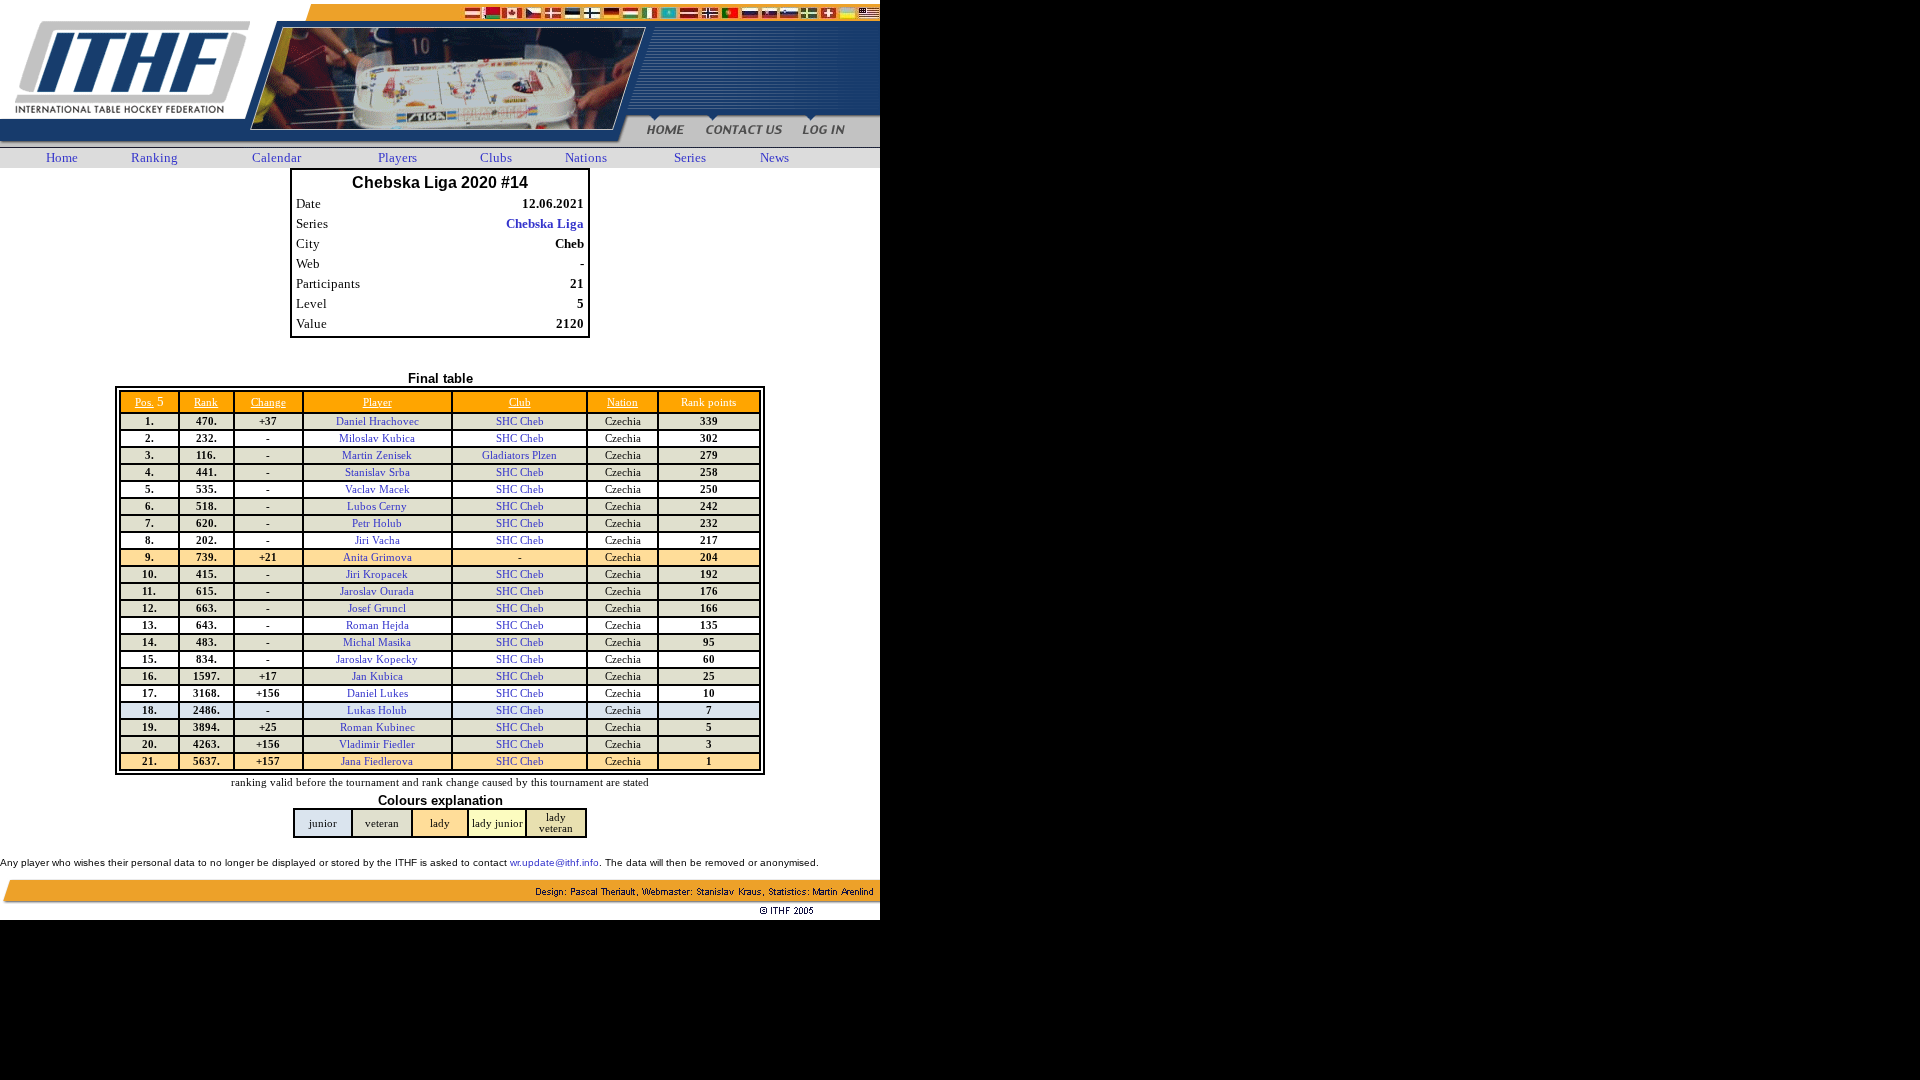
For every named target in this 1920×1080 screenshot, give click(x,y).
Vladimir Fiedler (377, 744)
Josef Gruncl (377, 608)
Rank (206, 402)
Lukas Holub (377, 710)
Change (268, 402)
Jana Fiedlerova (377, 761)
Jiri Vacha (377, 540)
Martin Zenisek (377, 455)
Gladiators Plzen (519, 455)
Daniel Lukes (377, 693)
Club (520, 402)
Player (377, 402)
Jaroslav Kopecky (377, 659)
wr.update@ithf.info (554, 862)
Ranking (154, 157)
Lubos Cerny (377, 506)
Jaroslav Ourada (377, 591)
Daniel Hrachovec (377, 421)
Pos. (144, 402)
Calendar (276, 157)
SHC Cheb (520, 421)
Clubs (496, 157)
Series (690, 157)
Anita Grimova (377, 557)
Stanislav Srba (377, 472)
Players (397, 157)
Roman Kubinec (377, 727)
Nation (622, 402)
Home (62, 157)
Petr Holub (377, 523)
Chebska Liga (545, 223)
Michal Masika (377, 642)
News (774, 157)
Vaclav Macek (377, 489)
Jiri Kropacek (377, 574)
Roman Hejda (377, 625)
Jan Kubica (377, 676)
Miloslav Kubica (377, 438)
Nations (586, 157)
